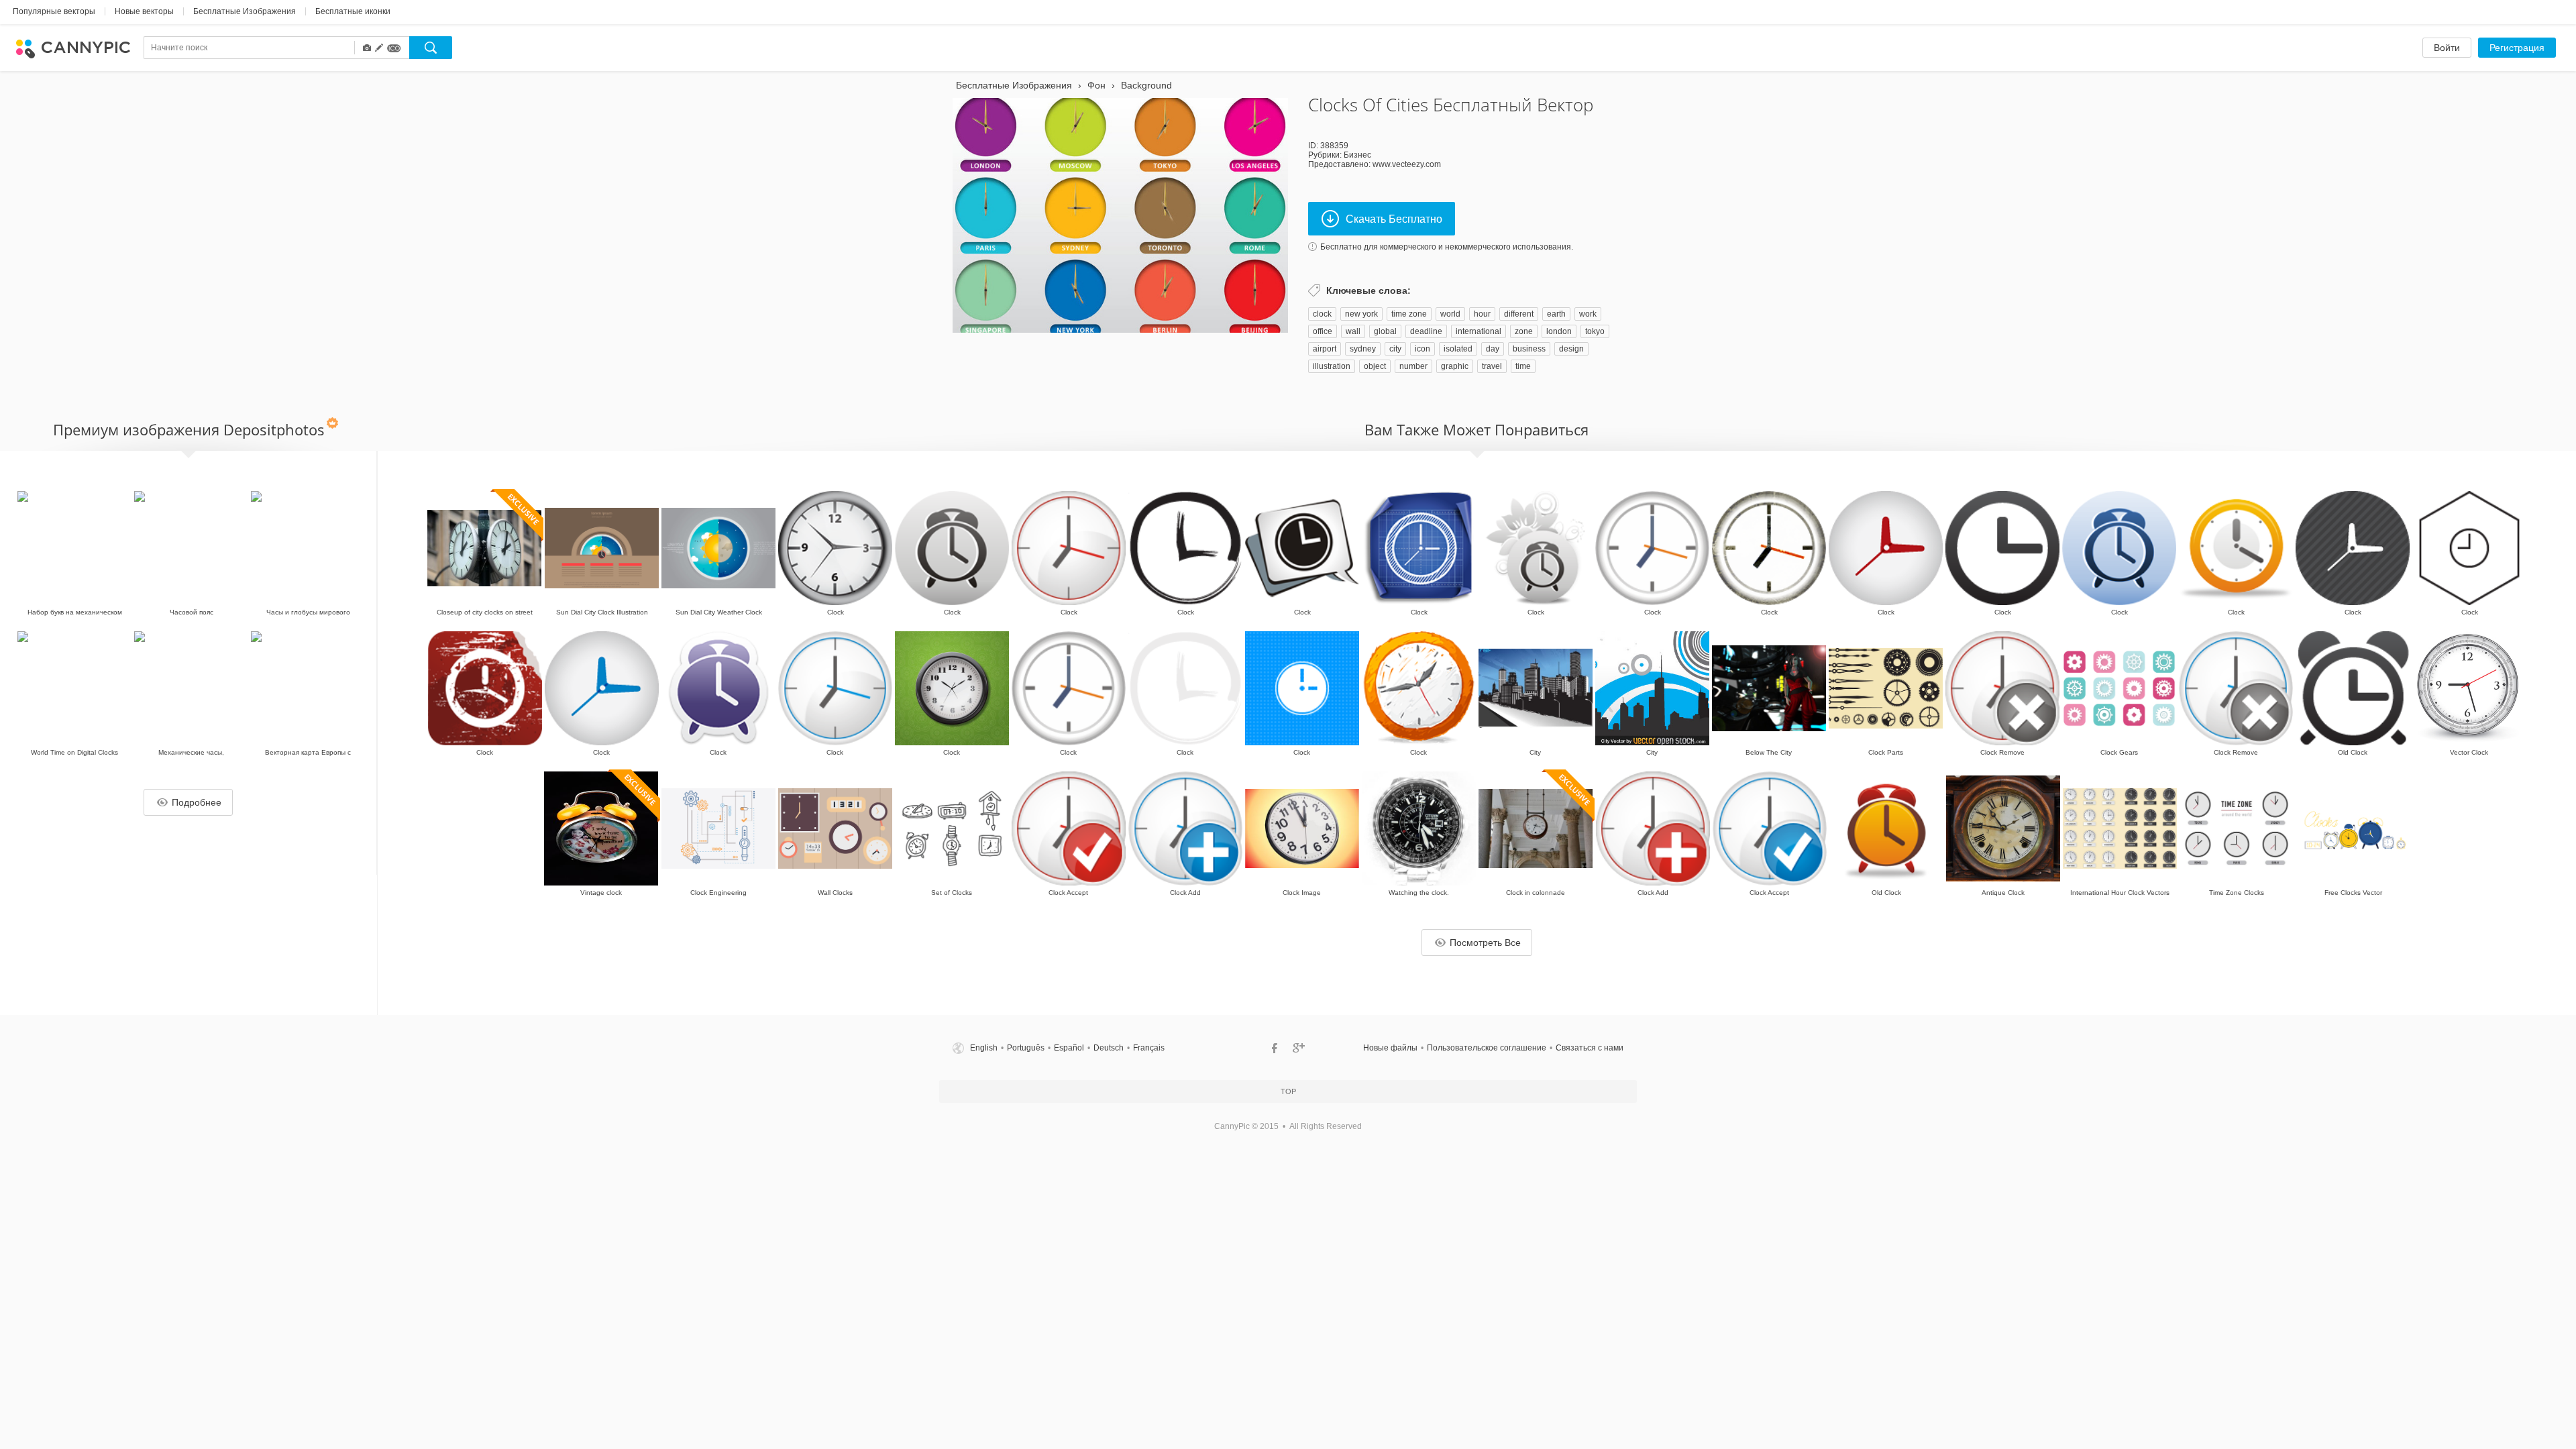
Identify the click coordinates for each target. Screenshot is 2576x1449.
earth (1556, 314)
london (1559, 331)
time (1523, 366)
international (1479, 331)
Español (1069, 1048)
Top (1288, 1091)
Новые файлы (1390, 1048)
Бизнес (1357, 155)
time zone (1409, 314)
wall (1353, 331)
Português (1026, 1048)
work (1588, 314)
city (1395, 349)
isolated (1458, 349)
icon (1423, 349)
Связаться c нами (1590, 1048)
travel (1492, 366)
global (1385, 331)
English (984, 1048)
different (1519, 314)
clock (1322, 314)
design (1571, 349)
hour (1482, 314)
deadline (1426, 331)
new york (1361, 314)
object (1375, 366)
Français (1149, 1048)
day (1493, 349)
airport (1325, 349)
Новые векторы (144, 11)
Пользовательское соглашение (1487, 1048)
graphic (1455, 366)
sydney (1363, 349)
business (1529, 349)
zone (1524, 331)
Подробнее (197, 802)
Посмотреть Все (1485, 943)
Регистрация (2517, 48)
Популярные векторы (54, 11)
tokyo (1595, 331)
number (1413, 366)
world (1450, 314)
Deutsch (1109, 1048)
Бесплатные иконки (353, 11)
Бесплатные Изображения (245, 11)
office (1323, 331)
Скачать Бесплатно (1394, 219)
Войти (2447, 48)
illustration (1332, 366)
